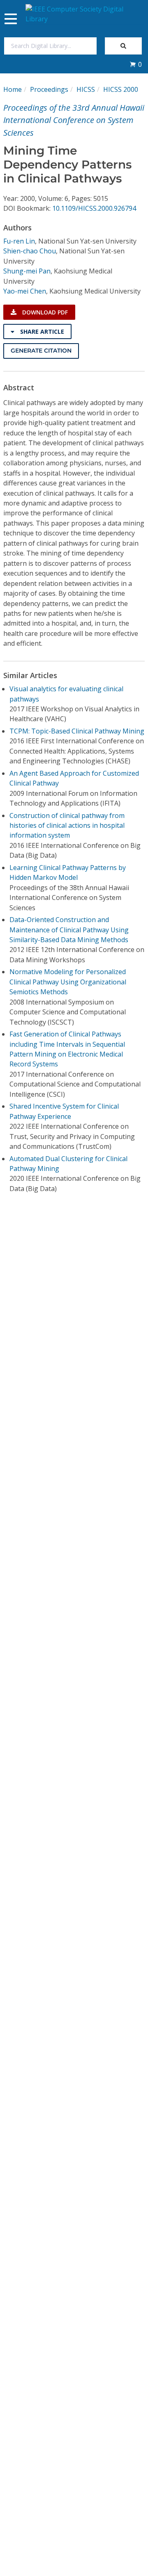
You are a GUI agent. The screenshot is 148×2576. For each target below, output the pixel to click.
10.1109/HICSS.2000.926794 (94, 208)
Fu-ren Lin (19, 241)
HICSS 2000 (121, 89)
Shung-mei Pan (27, 271)
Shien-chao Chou (30, 251)
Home (13, 89)
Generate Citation (41, 351)
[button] (136, 64)
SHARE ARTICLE (41, 331)
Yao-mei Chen (25, 291)
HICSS (86, 89)
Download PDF (44, 312)
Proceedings (49, 89)
